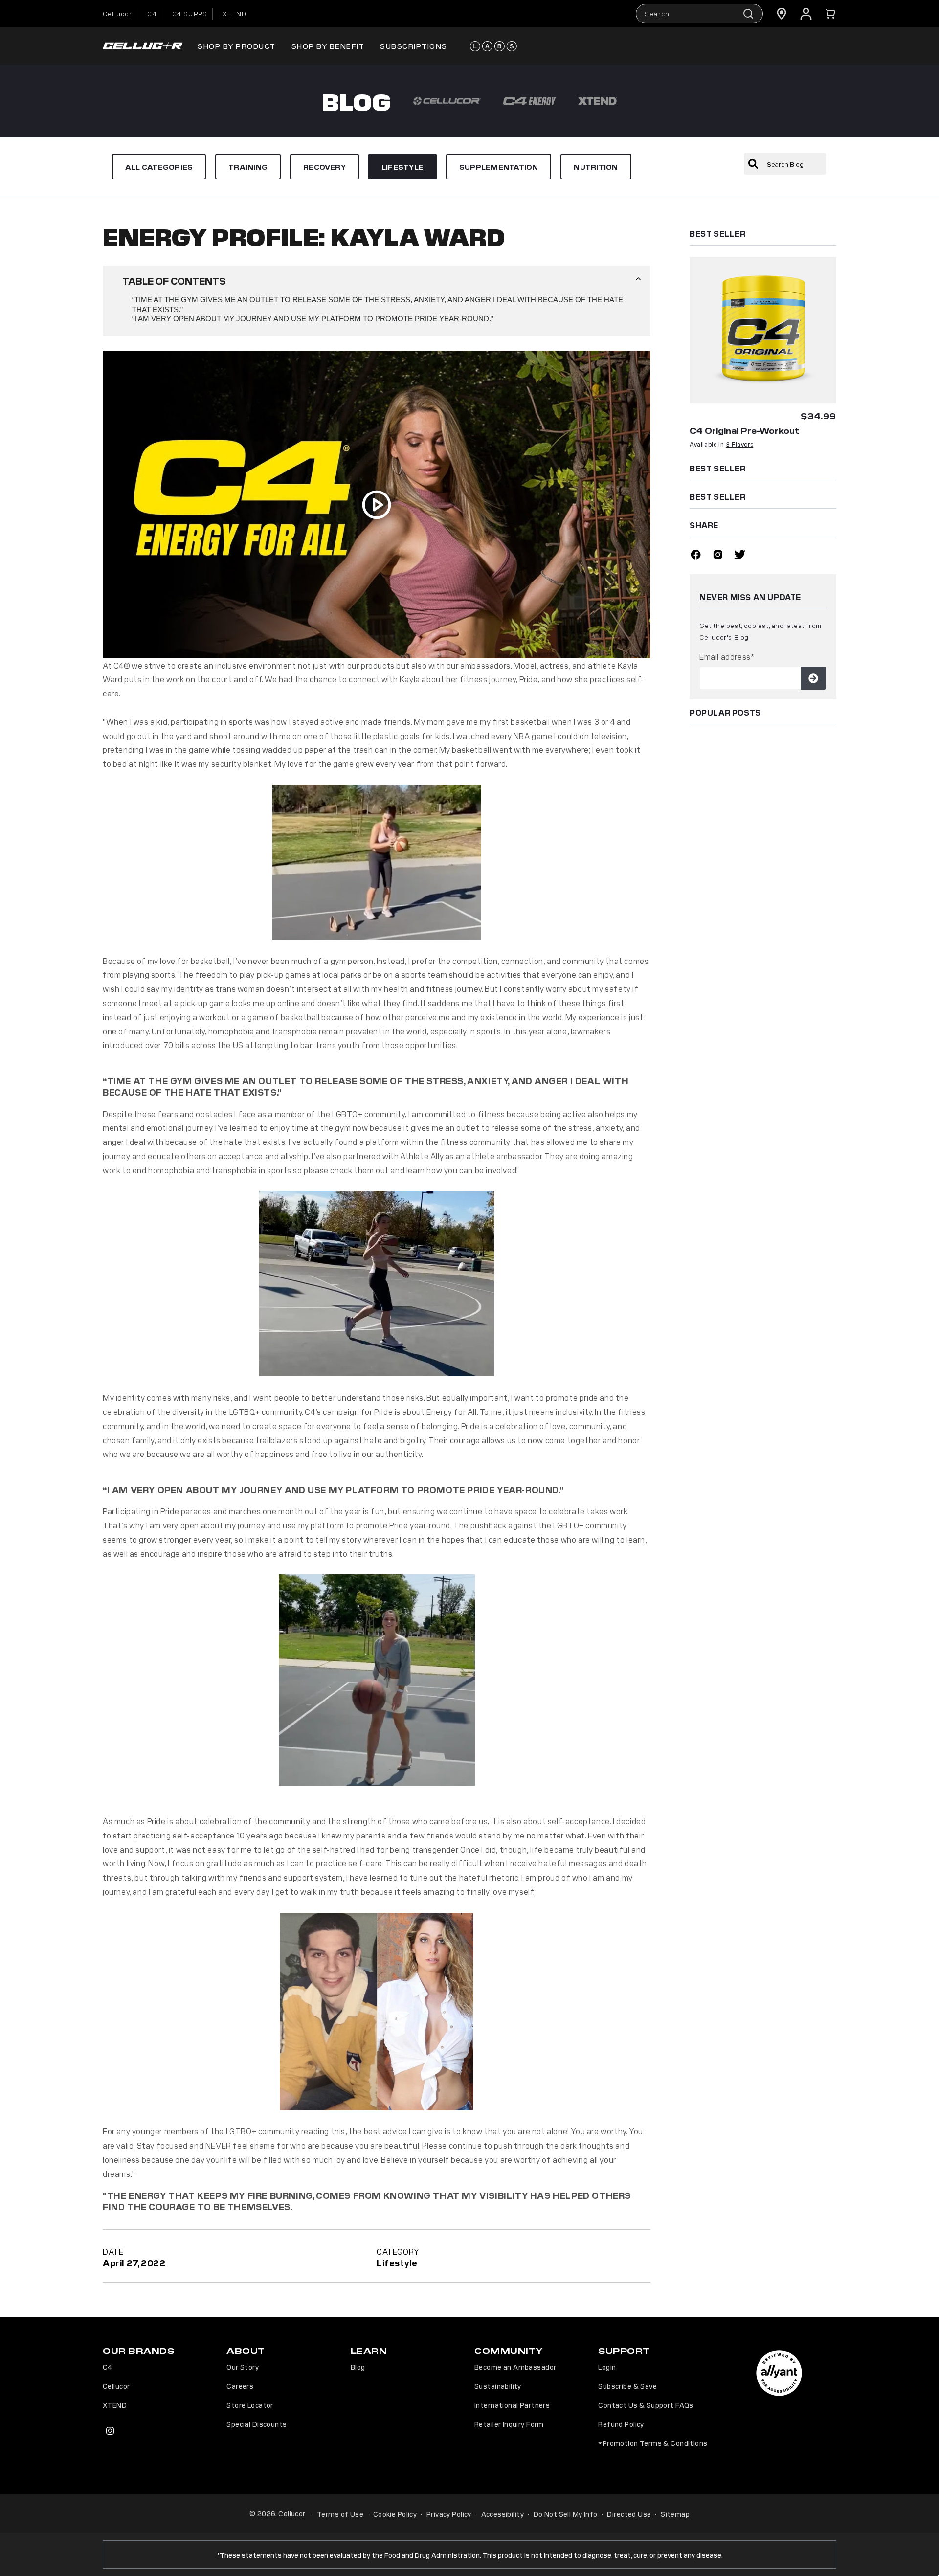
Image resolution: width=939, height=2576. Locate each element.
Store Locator (250, 2405)
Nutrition (596, 167)
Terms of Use (340, 2514)
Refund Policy (621, 2424)
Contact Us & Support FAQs (646, 2405)
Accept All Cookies (754, 2561)
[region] (469, 2560)
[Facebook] (696, 556)
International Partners (512, 2405)
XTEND (235, 13)
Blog (358, 2367)
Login (607, 2367)
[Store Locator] (782, 14)
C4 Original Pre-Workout (744, 430)
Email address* (727, 656)
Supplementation (499, 167)
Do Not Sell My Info (566, 2514)
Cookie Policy (395, 2514)
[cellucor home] (143, 46)
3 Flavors (739, 444)
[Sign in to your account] (806, 14)
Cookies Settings (680, 2561)
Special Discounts (257, 2424)
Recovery (324, 167)
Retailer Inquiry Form (509, 2424)
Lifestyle (402, 167)
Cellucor (117, 13)
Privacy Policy (449, 2514)
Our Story (243, 2367)
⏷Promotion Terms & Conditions (653, 2443)
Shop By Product (237, 46)
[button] (830, 14)
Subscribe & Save (627, 2386)
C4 (152, 13)
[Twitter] (740, 556)
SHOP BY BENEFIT (328, 46)
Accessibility (503, 2514)
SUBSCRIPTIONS (414, 46)
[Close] (923, 2559)
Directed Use (629, 2514)
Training (248, 167)
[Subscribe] (813, 678)
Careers (240, 2386)
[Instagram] (718, 556)
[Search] (753, 164)
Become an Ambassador (515, 2367)
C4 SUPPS (190, 13)
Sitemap (675, 2514)
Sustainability (498, 2386)
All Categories (159, 167)
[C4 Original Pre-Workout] (763, 330)
